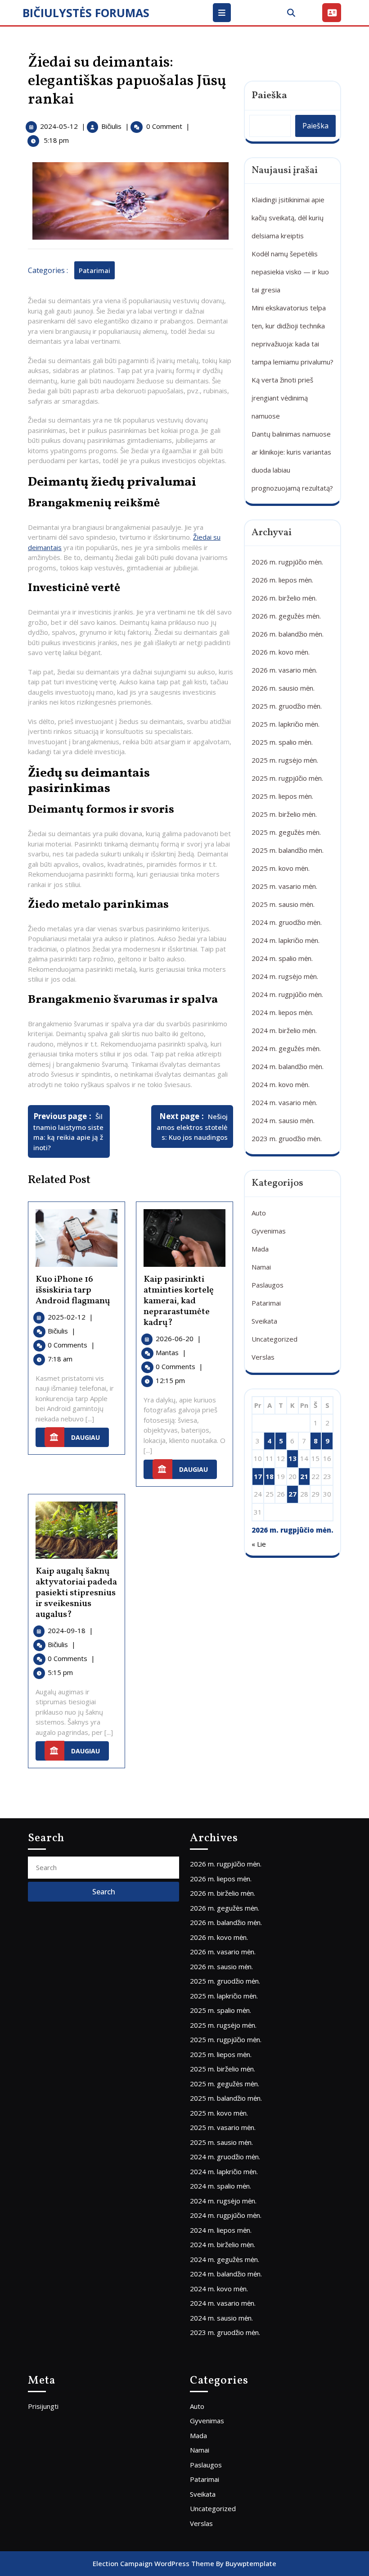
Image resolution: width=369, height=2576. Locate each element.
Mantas (171, 1352)
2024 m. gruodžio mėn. (287, 922)
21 (304, 1476)
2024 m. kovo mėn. (281, 1084)
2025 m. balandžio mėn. (288, 850)
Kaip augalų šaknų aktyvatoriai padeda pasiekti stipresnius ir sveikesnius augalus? (76, 1593)
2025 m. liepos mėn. (282, 796)
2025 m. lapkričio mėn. (286, 724)
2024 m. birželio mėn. (284, 1030)
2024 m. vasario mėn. (284, 1102)
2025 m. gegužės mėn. (286, 832)
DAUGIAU (90, 1435)
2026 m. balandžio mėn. (288, 634)
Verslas (263, 1357)
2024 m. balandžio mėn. (288, 1066)
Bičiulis (111, 126)
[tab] (223, 13)
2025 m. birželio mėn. (284, 814)
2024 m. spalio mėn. (282, 958)
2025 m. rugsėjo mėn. (285, 760)
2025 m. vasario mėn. (284, 886)
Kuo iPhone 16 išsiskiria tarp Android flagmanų (73, 1290)
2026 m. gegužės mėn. (286, 616)
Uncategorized (274, 1339)
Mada (260, 1249)
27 (292, 1494)
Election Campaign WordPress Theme (153, 2563)
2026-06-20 (178, 1338)
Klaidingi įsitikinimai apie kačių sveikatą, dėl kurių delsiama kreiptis (288, 218)
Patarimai (94, 270)
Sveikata (264, 1321)
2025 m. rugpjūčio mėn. (287, 778)
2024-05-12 (59, 126)
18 (270, 1476)
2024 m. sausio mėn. (283, 1120)
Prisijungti (43, 2406)
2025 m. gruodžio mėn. (287, 706)
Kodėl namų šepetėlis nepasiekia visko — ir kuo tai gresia (290, 272)
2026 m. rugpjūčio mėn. (287, 562)
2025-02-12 (70, 1317)
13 (292, 1458)
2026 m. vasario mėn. (284, 670)
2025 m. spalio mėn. (282, 742)
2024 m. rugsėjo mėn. (285, 976)
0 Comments (71, 1345)
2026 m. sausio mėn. (283, 688)
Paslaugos (268, 1285)
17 (258, 1476)
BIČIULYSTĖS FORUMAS (86, 13)
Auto (259, 1213)
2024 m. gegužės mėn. (286, 1048)
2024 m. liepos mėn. (282, 1012)
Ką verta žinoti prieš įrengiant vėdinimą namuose (282, 398)
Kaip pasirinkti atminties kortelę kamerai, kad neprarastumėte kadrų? (179, 1301)
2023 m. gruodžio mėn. (287, 1138)
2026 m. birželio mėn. (284, 598)
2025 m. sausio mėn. (283, 904)
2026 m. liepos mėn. (282, 580)
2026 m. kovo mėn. (281, 652)
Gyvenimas (269, 1231)
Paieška (269, 96)
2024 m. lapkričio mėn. (286, 940)
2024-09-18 (70, 1630)
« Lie (259, 1544)
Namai (261, 1267)
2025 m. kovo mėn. (281, 868)
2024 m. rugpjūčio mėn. (287, 994)
